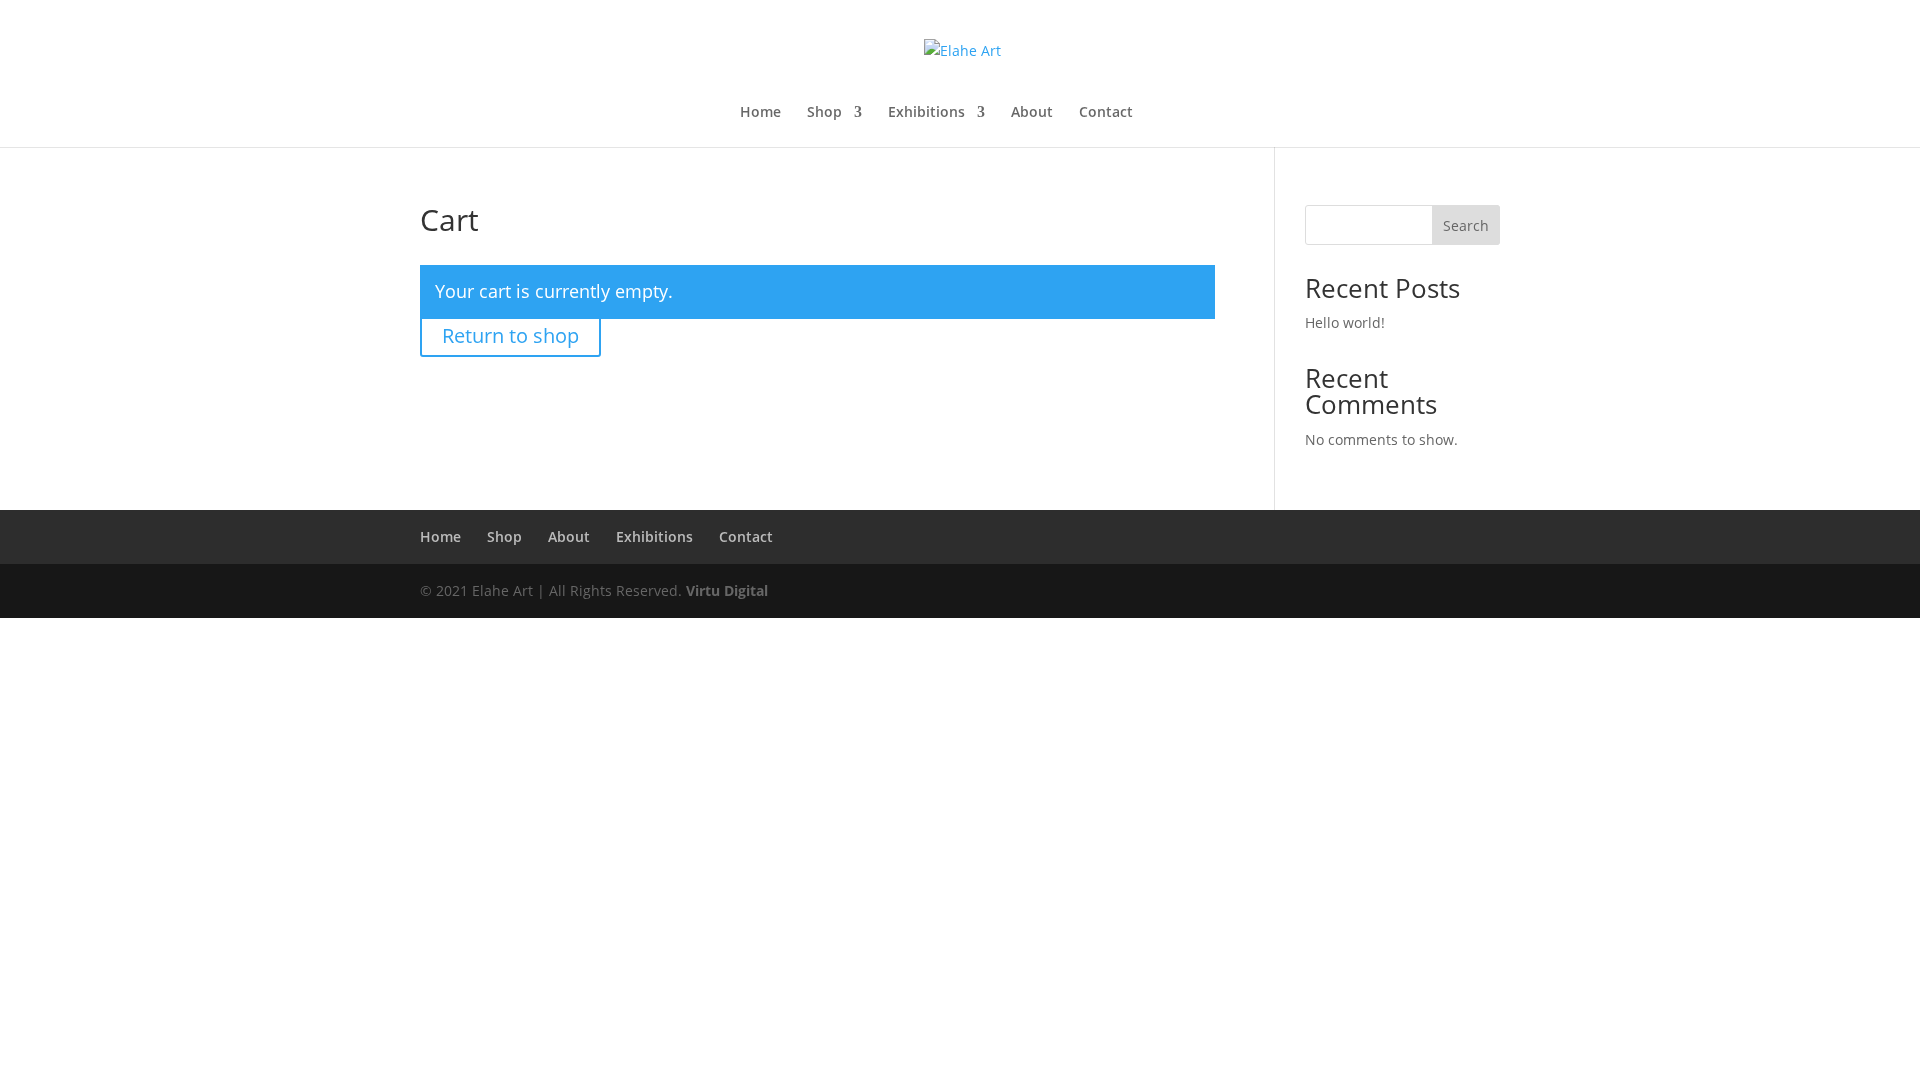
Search (1466, 225)
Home (760, 113)
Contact (1106, 113)
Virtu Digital (727, 590)
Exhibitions (926, 113)
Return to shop (510, 335)
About (1032, 113)
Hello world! (1345, 322)
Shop (824, 113)
